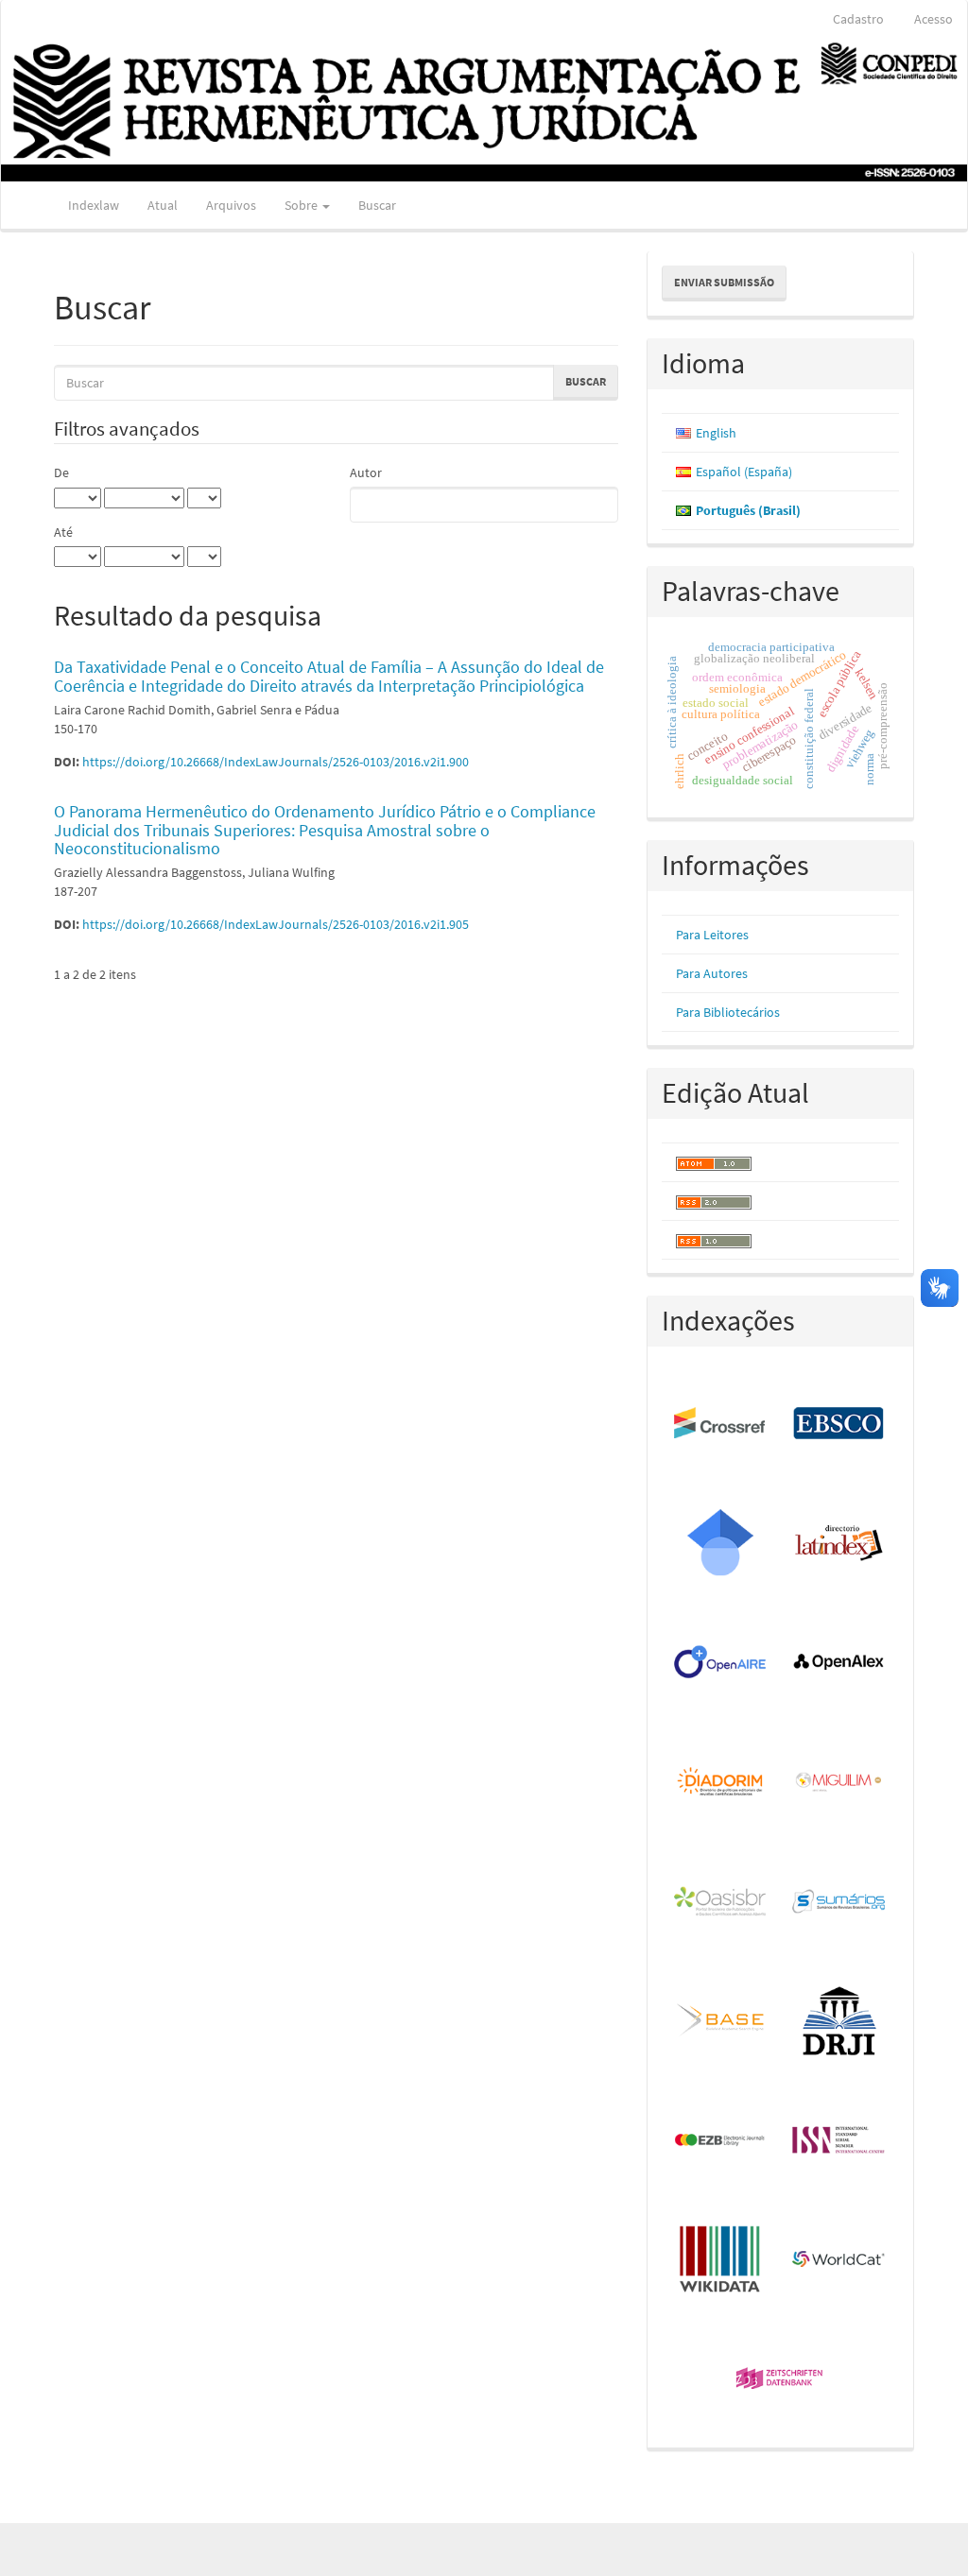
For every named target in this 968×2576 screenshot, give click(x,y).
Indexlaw (94, 205)
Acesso (933, 19)
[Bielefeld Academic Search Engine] (721, 2021)
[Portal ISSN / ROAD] (839, 2140)
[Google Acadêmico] (721, 1543)
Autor (366, 472)
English (716, 433)
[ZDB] (780, 2379)
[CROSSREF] (721, 1424)
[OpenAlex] (839, 1663)
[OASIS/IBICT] (721, 1902)
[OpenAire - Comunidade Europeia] (721, 1663)
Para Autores (712, 973)
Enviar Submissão (724, 282)
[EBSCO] (839, 1424)
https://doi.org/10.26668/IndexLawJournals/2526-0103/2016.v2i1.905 (276, 924)
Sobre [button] (302, 205)
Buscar (377, 205)
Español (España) (744, 472)
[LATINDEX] (839, 1543)
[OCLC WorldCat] (839, 2260)
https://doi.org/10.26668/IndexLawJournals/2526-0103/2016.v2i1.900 (276, 762)
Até (63, 532)
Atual (163, 205)
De (61, 472)
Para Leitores (712, 935)
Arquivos (231, 205)
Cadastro (858, 19)
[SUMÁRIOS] (839, 1902)
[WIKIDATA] (721, 2260)
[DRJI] (839, 2021)
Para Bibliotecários (728, 1012)
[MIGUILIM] (839, 1782)
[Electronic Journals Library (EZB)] (721, 2140)
